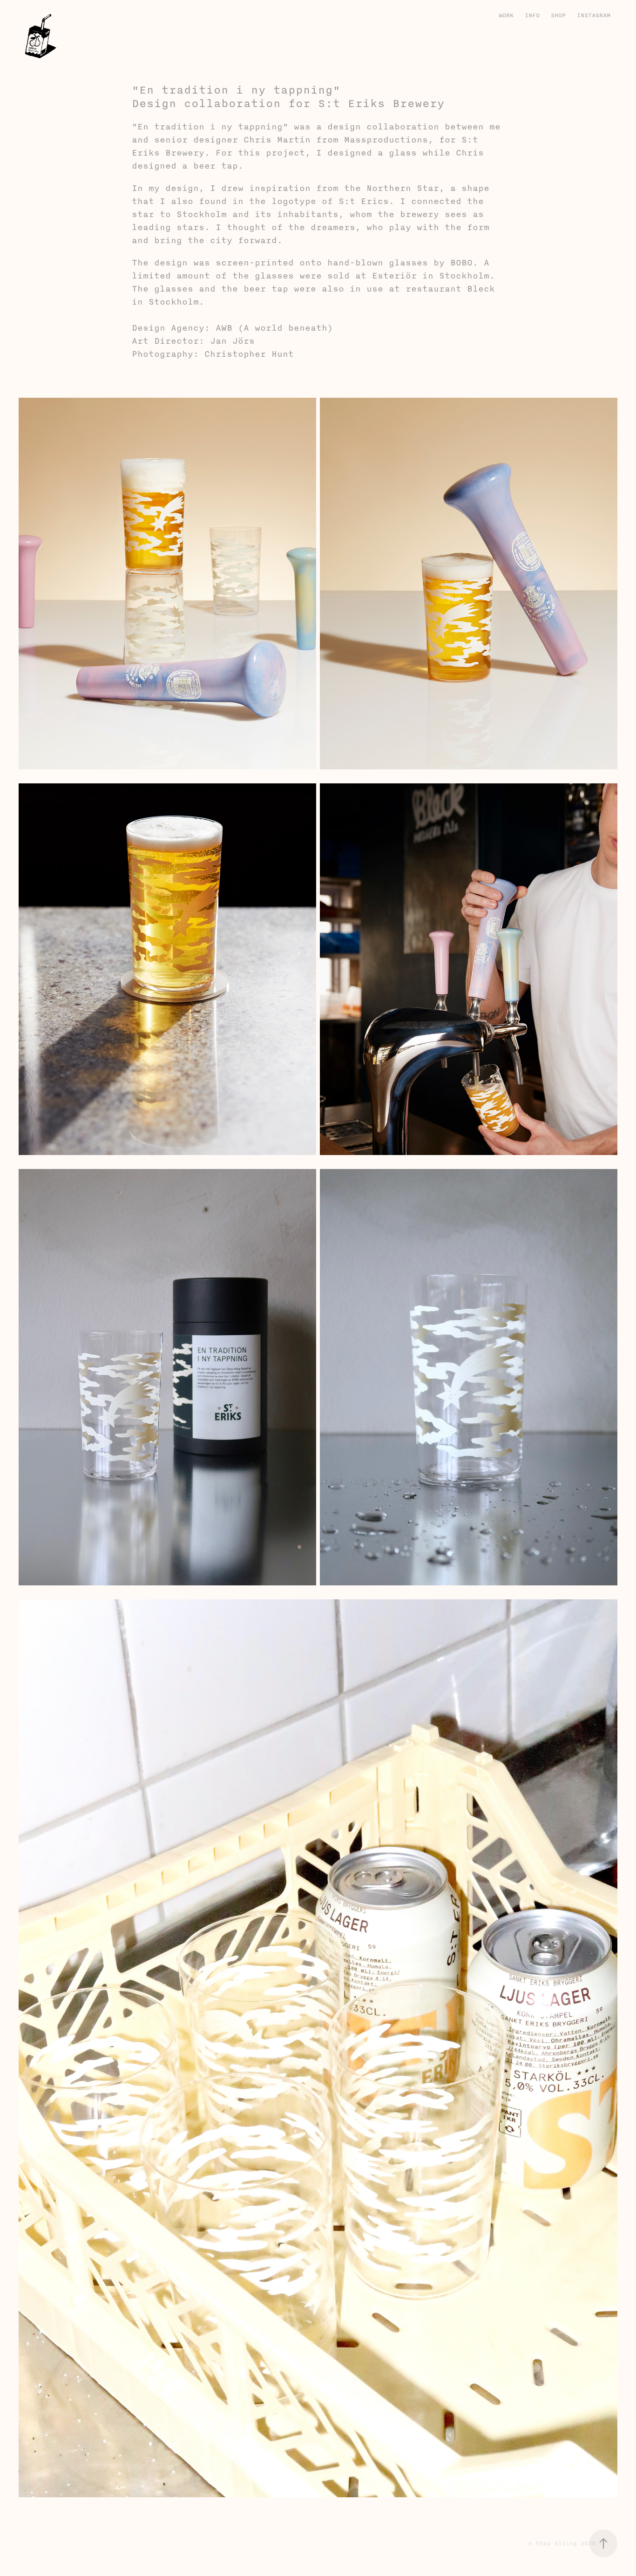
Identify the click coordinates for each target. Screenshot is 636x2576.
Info (532, 15)
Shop (558, 15)
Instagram (594, 15)
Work (506, 15)
